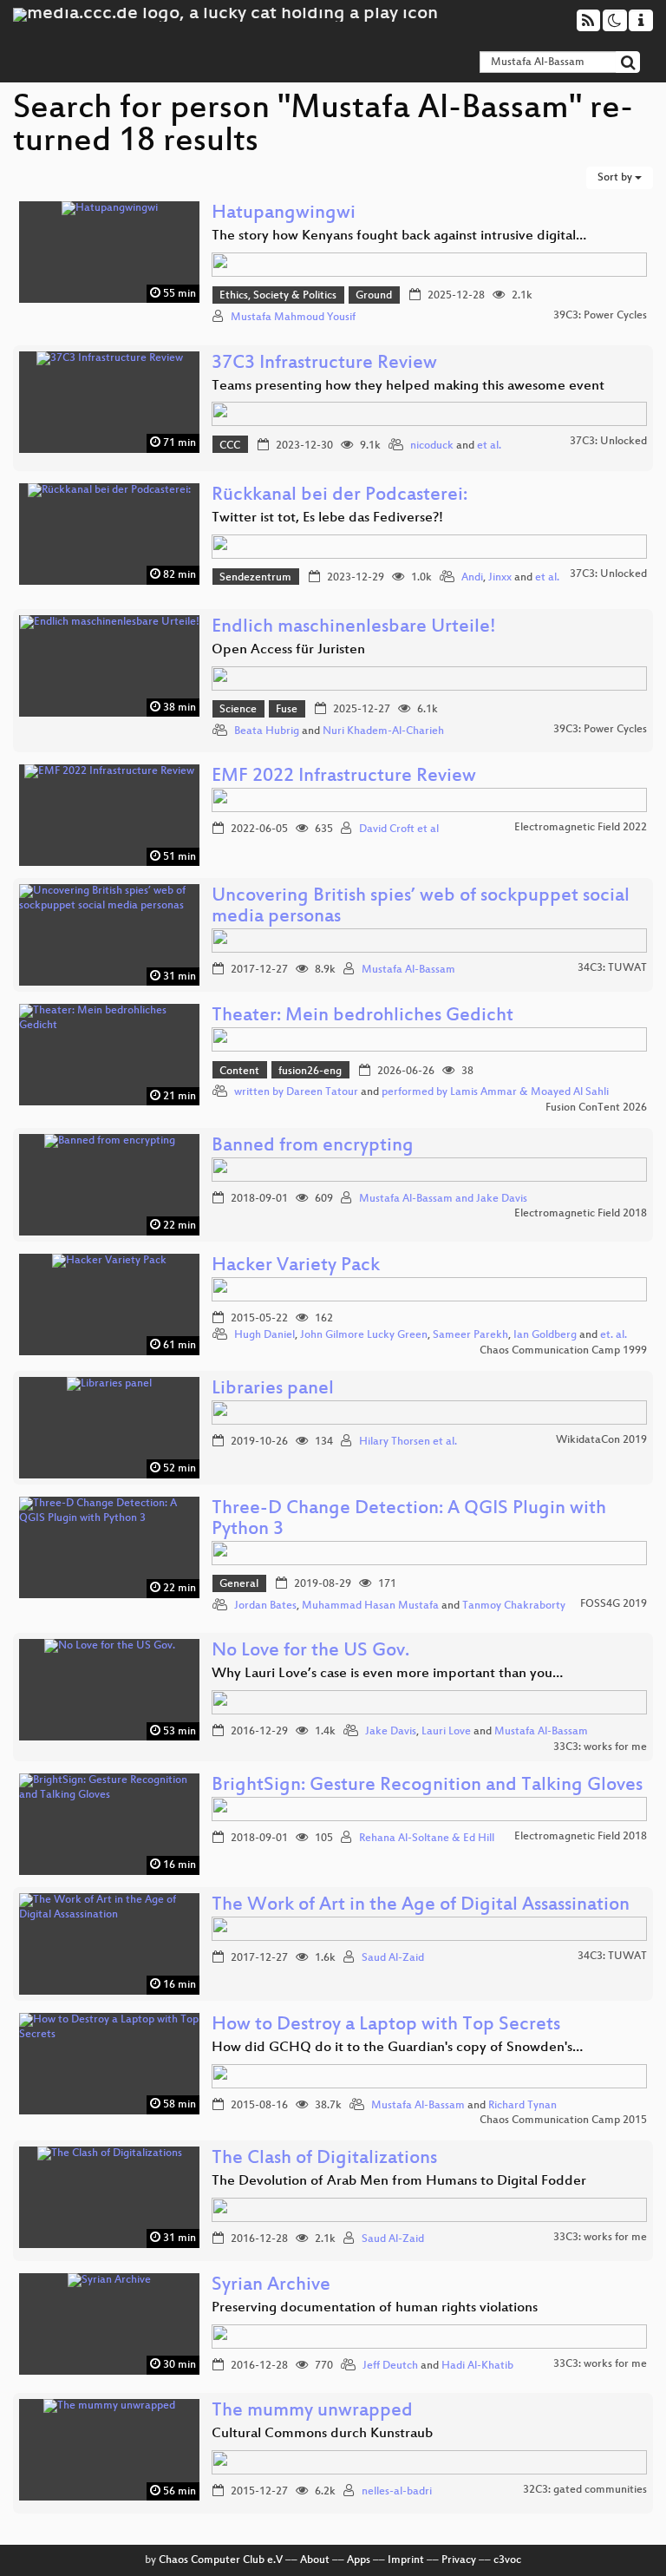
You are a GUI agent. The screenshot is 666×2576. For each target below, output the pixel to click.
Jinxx (500, 578)
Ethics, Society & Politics (278, 296)
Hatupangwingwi (284, 214)
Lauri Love (446, 1732)
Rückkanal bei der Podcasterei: (340, 496)
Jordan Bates (265, 1606)
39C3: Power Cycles (600, 316)
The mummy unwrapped (312, 2412)
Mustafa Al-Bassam (408, 970)
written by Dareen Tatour (296, 1092)
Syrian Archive (271, 2286)
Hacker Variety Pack (296, 1266)
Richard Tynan (522, 2106)
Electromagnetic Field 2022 (581, 828)
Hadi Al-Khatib (477, 2366)
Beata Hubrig (267, 731)
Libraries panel (273, 1390)
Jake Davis (391, 1732)
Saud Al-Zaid (393, 1958)
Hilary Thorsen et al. (408, 1442)
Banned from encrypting (313, 1147)
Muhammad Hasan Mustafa (370, 1606)
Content (239, 1072)
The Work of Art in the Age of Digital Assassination (421, 1906)
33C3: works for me (600, 1747)
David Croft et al (399, 829)
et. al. (614, 1335)
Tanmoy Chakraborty (514, 1606)
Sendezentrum (255, 578)
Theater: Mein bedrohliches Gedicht (362, 1016)
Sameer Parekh (470, 1335)
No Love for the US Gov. (310, 1652)
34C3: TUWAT (612, 968)
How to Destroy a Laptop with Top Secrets (386, 2025)
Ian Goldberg (545, 1335)
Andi (472, 578)
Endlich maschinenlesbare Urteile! (354, 628)
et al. (489, 446)
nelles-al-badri (397, 2492)
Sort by (616, 178)
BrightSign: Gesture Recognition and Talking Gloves (427, 1786)
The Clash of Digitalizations (324, 2159)
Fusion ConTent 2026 (596, 1108)
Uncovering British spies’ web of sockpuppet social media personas (421, 907)
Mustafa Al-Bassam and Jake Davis (443, 1199)
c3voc (507, 2560)
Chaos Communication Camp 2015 (563, 2120)
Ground (374, 296)
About (315, 2560)
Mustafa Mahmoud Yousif (293, 318)
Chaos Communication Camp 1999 (563, 1351)
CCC (230, 446)
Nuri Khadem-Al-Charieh (383, 731)
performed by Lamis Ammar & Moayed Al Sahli (495, 1092)
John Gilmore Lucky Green (364, 1335)
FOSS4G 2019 (614, 1604)
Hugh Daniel (264, 1335)
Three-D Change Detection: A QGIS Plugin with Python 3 (409, 1520)
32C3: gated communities (585, 2490)
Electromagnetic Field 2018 (581, 1214)
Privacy (459, 2560)
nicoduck (432, 446)
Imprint (406, 2560)
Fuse (287, 710)
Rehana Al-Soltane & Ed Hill (427, 1839)
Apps (359, 2560)
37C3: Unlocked (608, 442)
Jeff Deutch (390, 2366)
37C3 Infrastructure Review (324, 364)
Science (238, 710)
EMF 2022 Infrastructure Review (344, 777)
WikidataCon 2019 (601, 1440)
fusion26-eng (310, 1072)
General (239, 1584)
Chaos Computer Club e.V (221, 2560)
